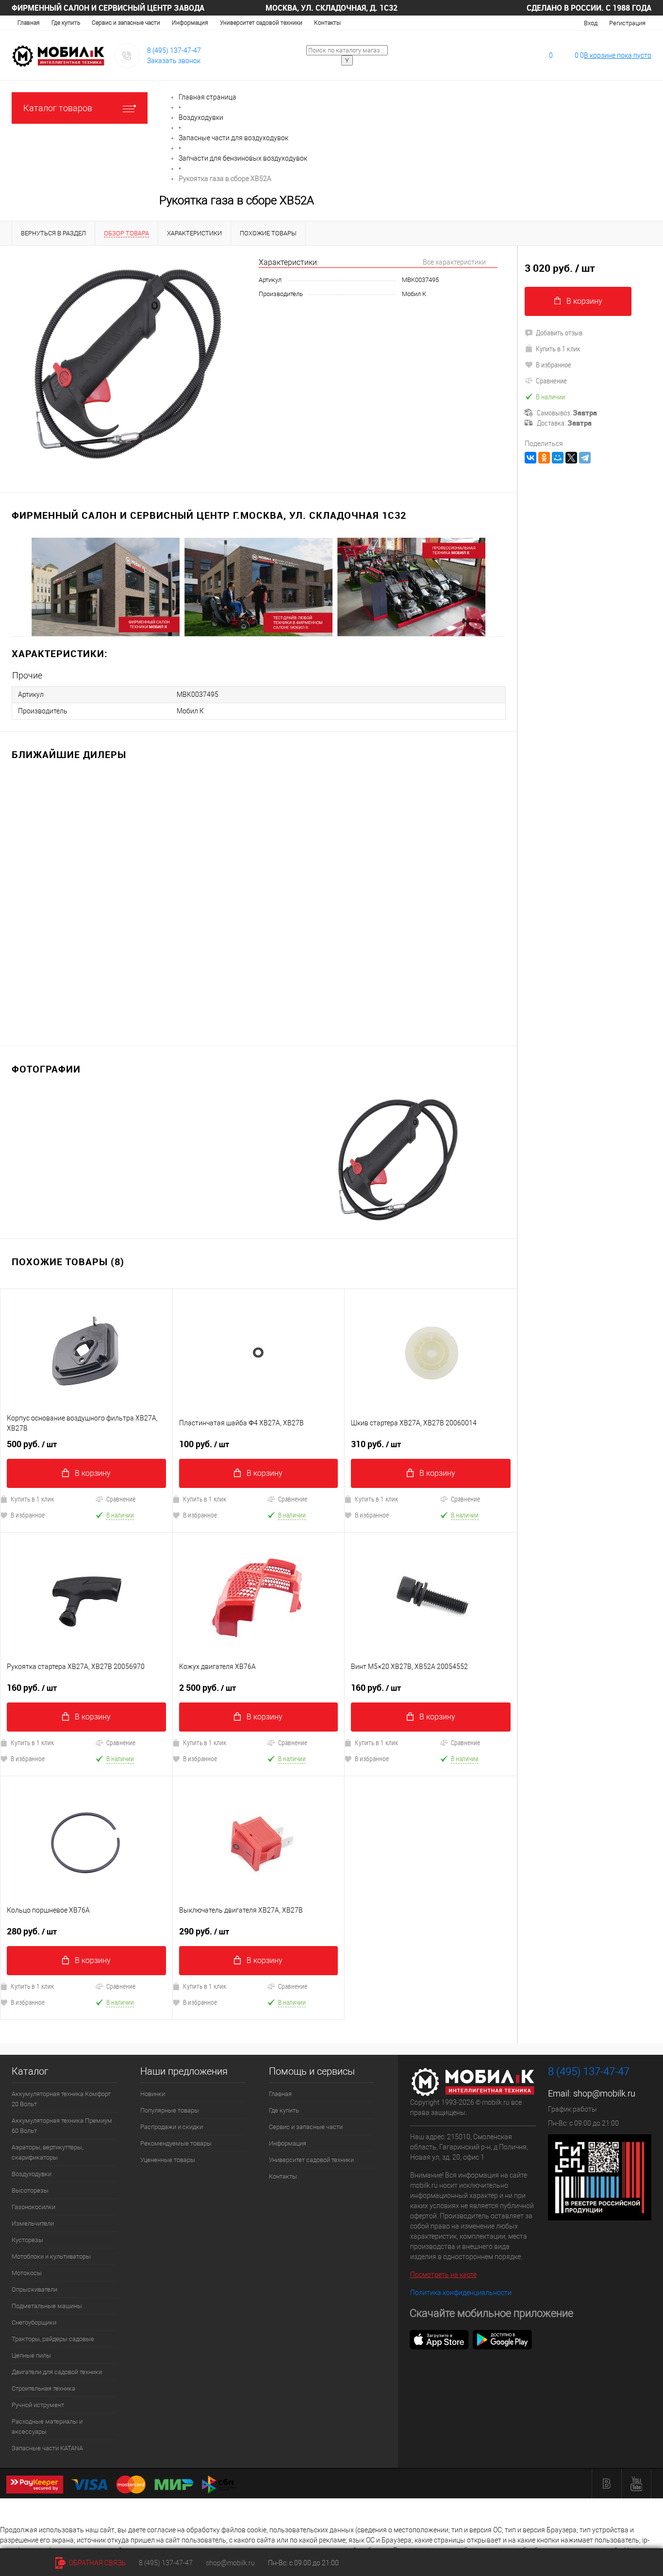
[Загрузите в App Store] (439, 2339)
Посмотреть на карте (443, 2275)
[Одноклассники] (544, 458)
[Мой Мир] (558, 458)
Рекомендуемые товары (176, 2143)
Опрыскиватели (34, 2289)
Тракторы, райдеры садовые (53, 2339)
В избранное (200, 1515)
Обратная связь (97, 2563)
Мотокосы (27, 2273)
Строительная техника (43, 2388)
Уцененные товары (168, 2160)
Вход (591, 23)
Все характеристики (454, 262)
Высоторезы (30, 2190)
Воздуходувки (32, 2174)
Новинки (153, 2094)
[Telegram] (585, 458)
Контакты (327, 23)
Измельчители (33, 2223)
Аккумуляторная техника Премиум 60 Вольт (62, 2126)
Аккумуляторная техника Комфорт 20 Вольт (61, 2099)
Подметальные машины (47, 2306)
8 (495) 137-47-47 (174, 50)
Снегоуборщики (34, 2322)
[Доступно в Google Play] (502, 2339)
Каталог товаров (58, 108)
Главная (29, 23)
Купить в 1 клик (205, 1499)
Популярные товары (170, 2110)
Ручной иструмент (38, 2405)
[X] (571, 458)
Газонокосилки (33, 2207)
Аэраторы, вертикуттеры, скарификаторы (47, 2152)
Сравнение (121, 1499)
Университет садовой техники (261, 23)
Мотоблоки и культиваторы (51, 2256)
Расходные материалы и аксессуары (47, 2427)
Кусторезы (27, 2240)
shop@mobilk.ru (604, 2093)
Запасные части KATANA (47, 2448)
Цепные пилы (31, 2355)
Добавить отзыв (559, 332)
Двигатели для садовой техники (57, 2372)
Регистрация (627, 23)
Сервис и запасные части (126, 23)
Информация (190, 23)
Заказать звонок (174, 61)
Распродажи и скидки (172, 2127)
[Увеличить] (129, 363)
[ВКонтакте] (530, 458)
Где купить (66, 23)
